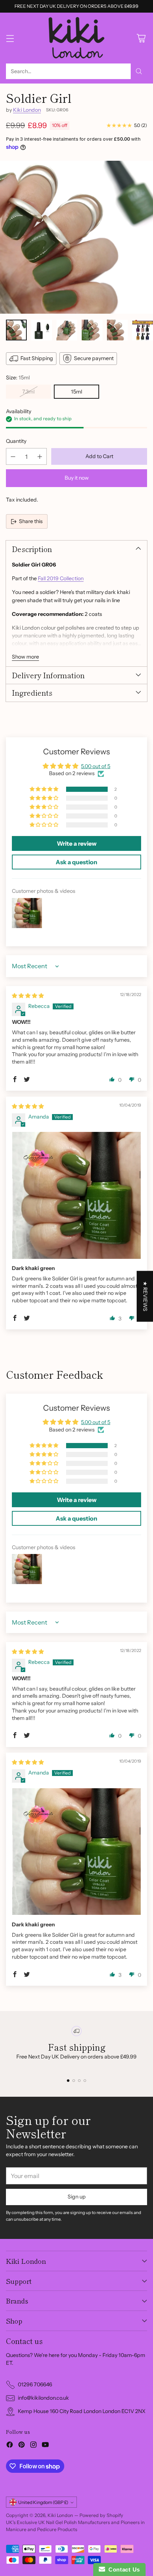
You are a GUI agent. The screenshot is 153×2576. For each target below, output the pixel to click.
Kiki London (27, 110)
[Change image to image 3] (67, 330)
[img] (28, 996)
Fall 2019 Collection (61, 578)
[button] (45, 789)
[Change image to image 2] (42, 330)
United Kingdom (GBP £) (43, 2502)
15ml (76, 392)
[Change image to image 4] (92, 330)
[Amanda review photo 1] (76, 1195)
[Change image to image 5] (117, 330)
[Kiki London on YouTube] (45, 2446)
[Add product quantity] (40, 456)
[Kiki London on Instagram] (33, 2446)
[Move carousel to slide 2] (74, 2081)
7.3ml (28, 392)
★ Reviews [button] (145, 1296)
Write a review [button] (77, 843)
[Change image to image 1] (16, 330)
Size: (18, 378)
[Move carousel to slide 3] (79, 2081)
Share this (31, 521)
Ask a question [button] (76, 862)
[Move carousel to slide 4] (85, 2081)
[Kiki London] (76, 38)
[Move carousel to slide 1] (68, 2081)
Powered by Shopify (101, 2515)
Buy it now (77, 478)
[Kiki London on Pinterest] (22, 2446)
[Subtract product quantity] (13, 456)
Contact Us (123, 2570)
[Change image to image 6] (143, 330)
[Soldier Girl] (76, 237)
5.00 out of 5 (96, 766)
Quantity (16, 441)
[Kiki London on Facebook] (10, 2446)
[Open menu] (10, 38)
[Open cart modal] (141, 38)
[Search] (139, 71)
